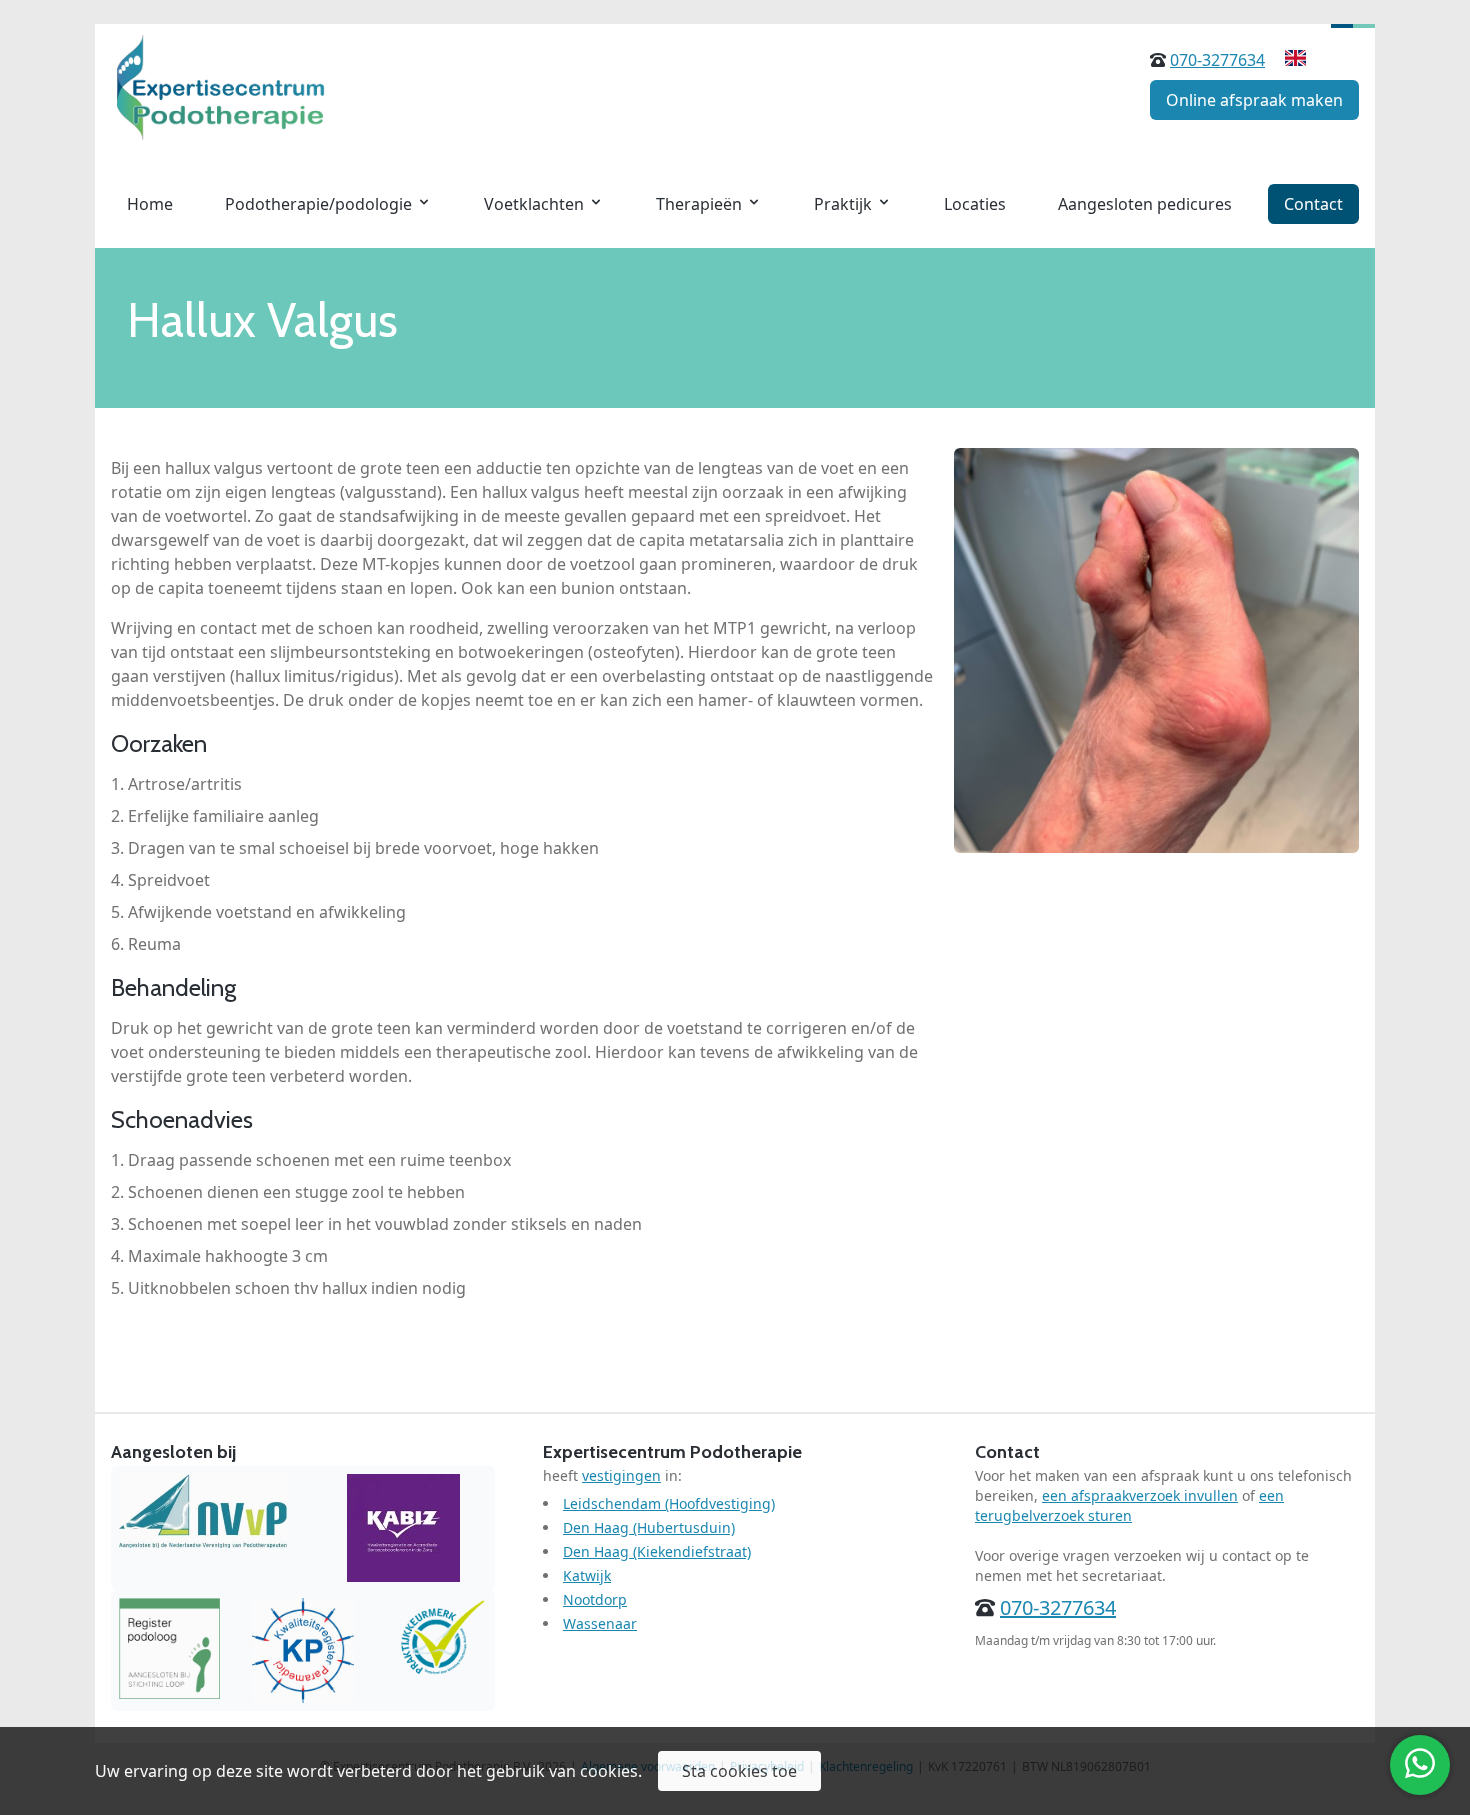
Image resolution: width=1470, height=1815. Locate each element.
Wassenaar (600, 1623)
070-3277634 (1217, 60)
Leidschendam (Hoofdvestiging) (669, 1503)
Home (150, 204)
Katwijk (587, 1575)
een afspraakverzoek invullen (1140, 1495)
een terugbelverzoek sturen (1129, 1505)
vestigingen (621, 1475)
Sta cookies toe (739, 1771)
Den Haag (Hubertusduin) (649, 1527)
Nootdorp (595, 1599)
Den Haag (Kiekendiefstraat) (657, 1551)
